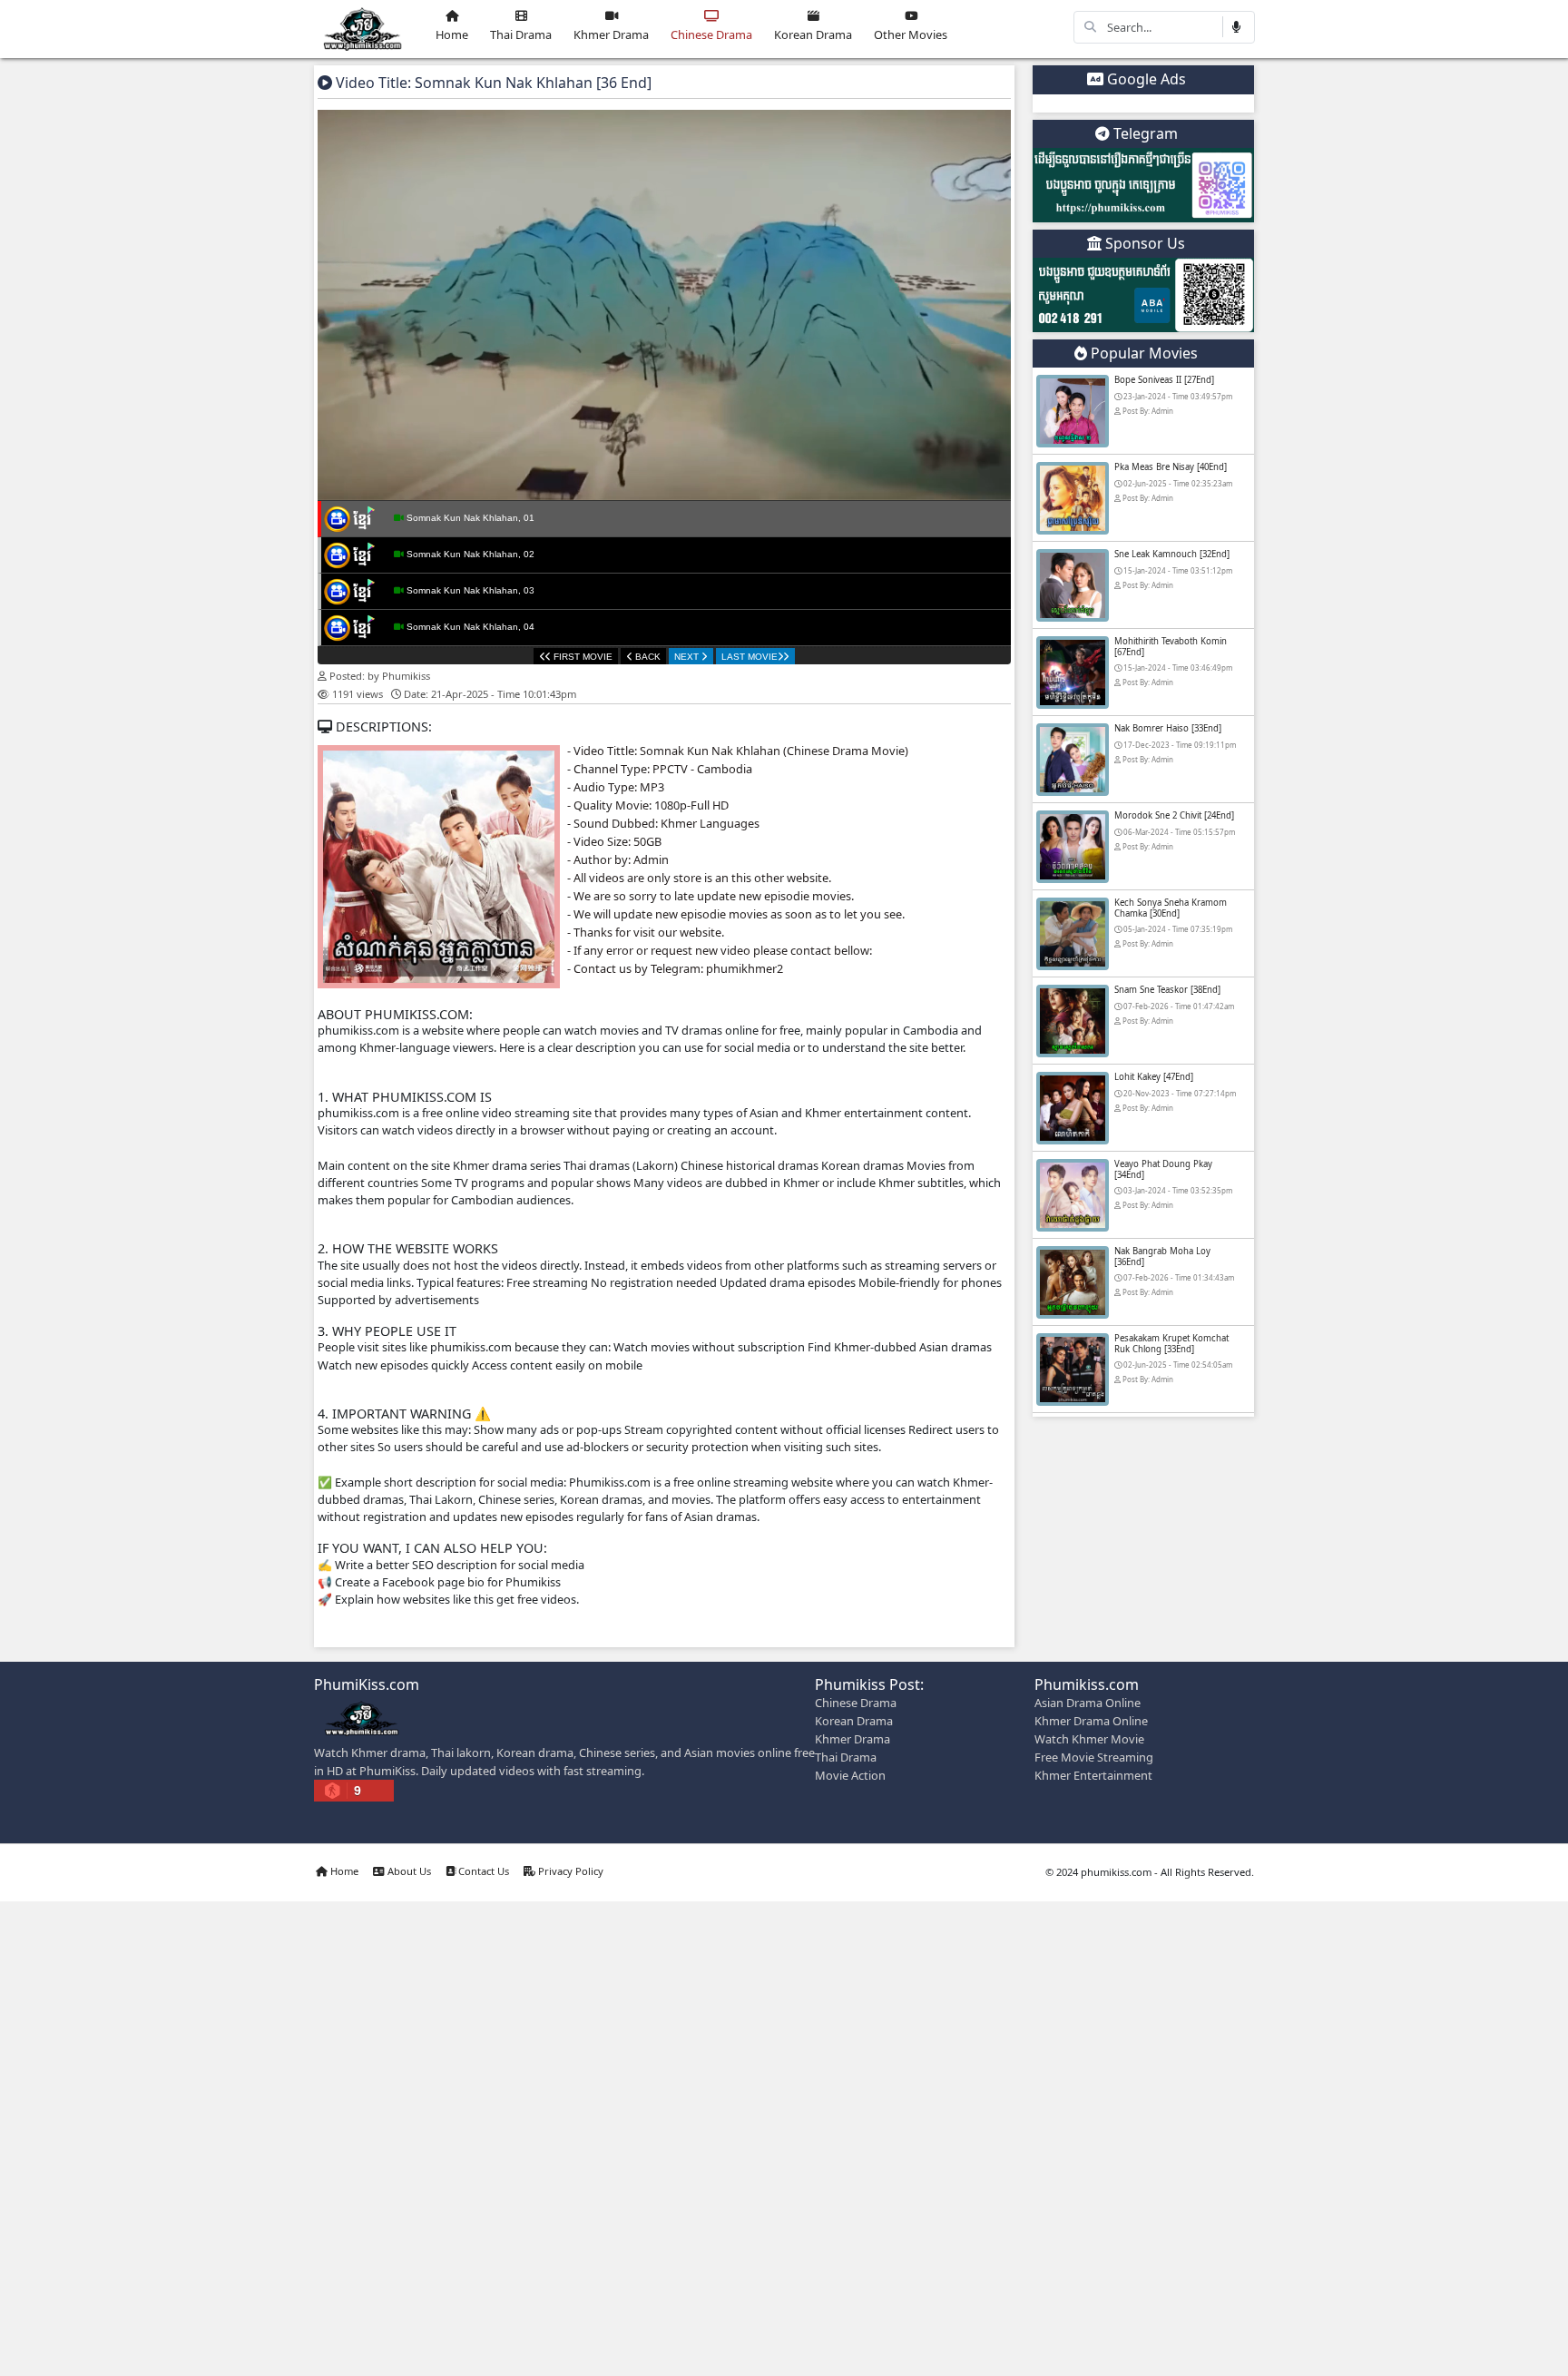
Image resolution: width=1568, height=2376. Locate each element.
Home (452, 34)
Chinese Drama (711, 34)
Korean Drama (813, 34)
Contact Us (482, 1871)
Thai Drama (521, 34)
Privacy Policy (569, 1871)
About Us (408, 1871)
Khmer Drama (611, 34)
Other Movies (911, 34)
